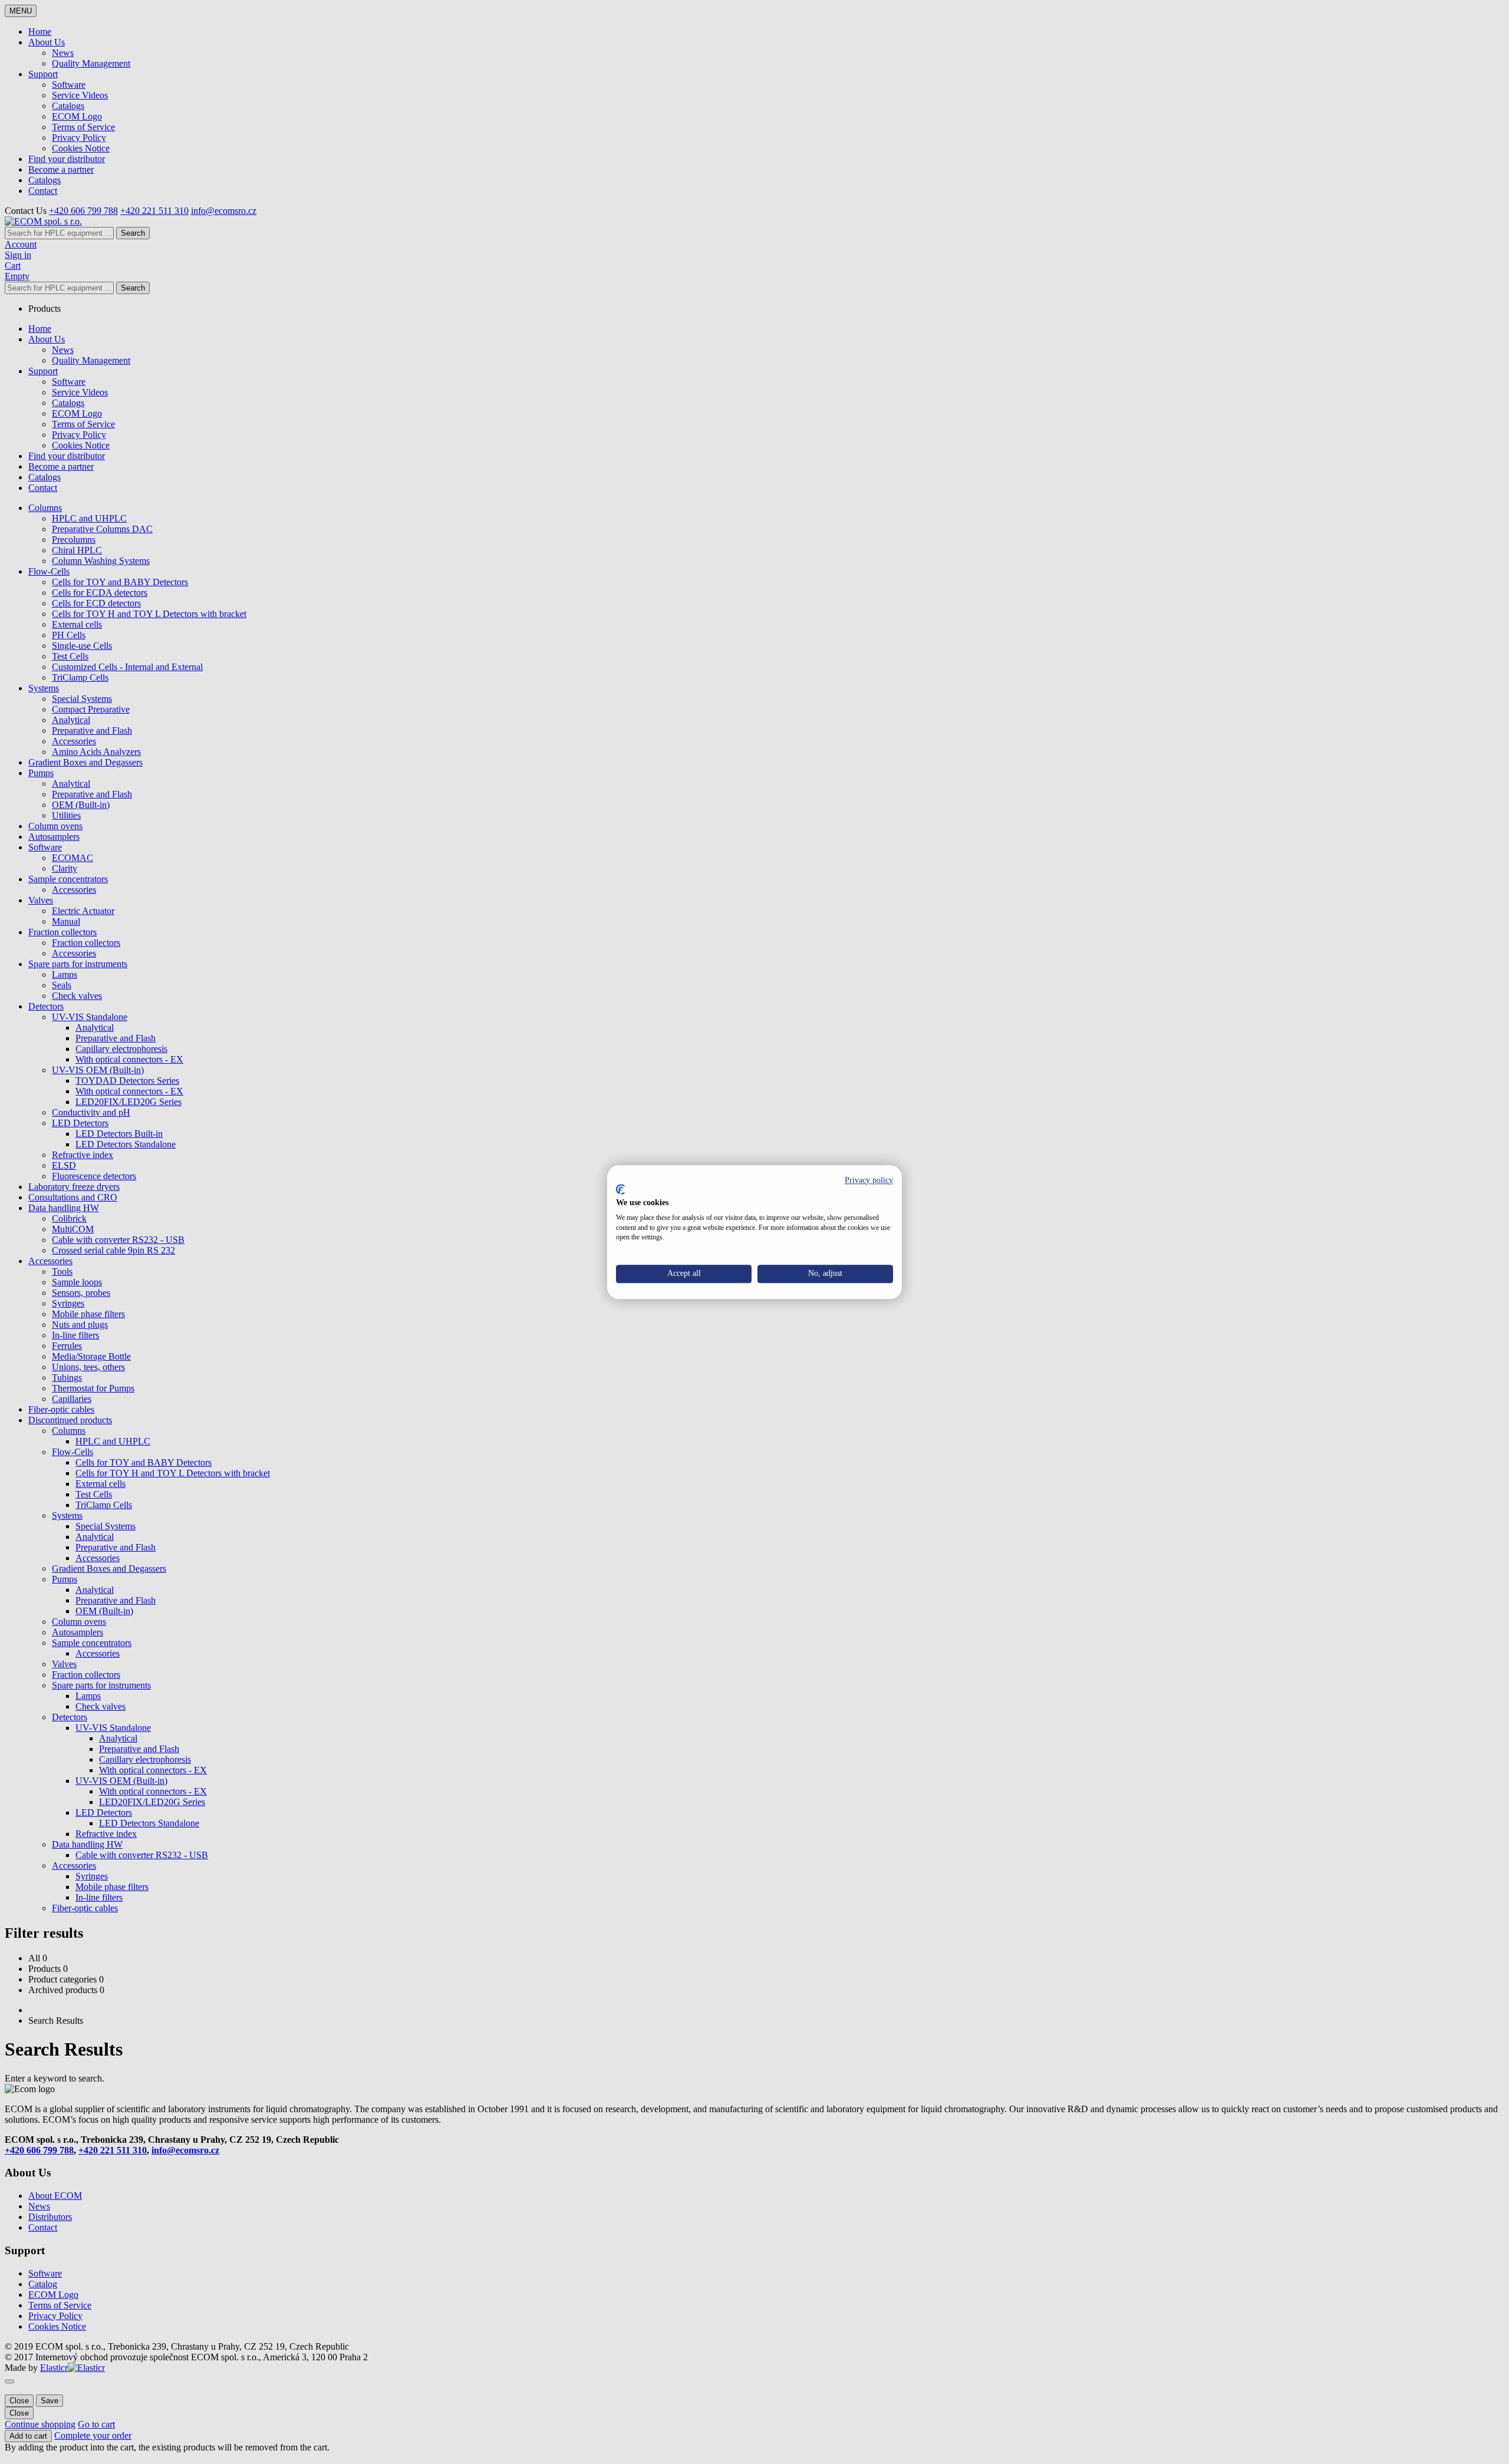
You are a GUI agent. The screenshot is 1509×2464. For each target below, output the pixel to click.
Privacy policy (869, 1180)
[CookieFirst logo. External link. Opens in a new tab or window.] (620, 1190)
